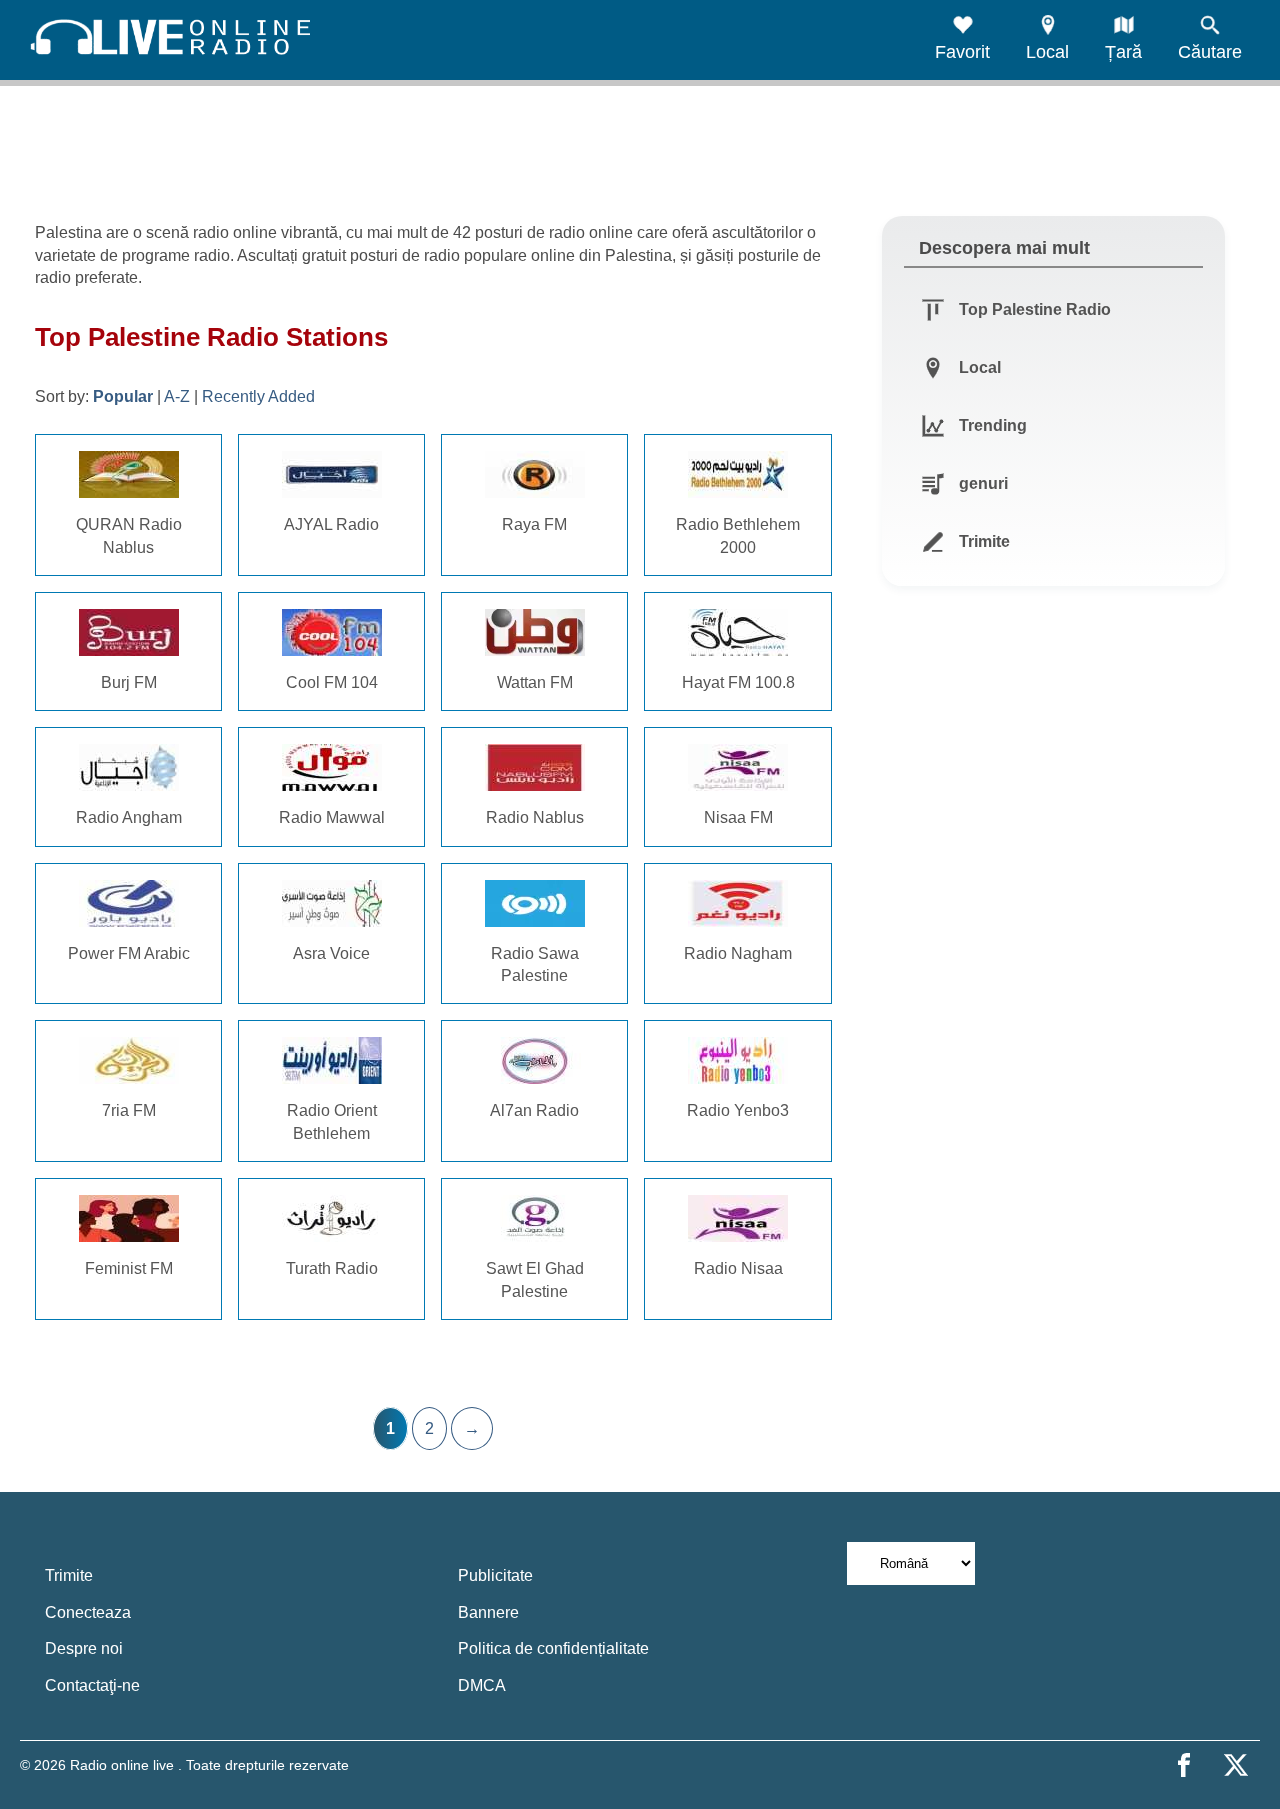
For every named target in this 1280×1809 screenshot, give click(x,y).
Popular (123, 396)
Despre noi (84, 1648)
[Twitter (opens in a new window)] (1236, 1765)
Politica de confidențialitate (553, 1648)
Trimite (69, 1575)
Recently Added (258, 396)
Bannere (488, 1612)
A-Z (177, 396)
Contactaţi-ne (92, 1685)
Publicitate (495, 1575)
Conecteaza (88, 1612)
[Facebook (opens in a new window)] (1184, 1765)
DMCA (482, 1685)
